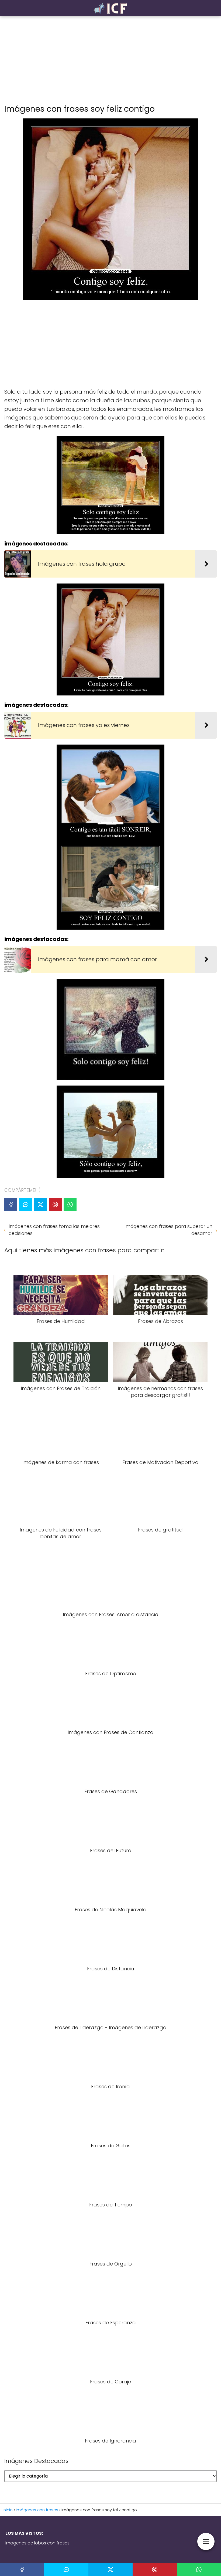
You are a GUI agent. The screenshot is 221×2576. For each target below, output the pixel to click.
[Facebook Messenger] (26, 1205)
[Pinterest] (55, 1205)
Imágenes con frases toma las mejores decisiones (54, 1230)
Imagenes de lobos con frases (37, 2543)
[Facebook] (11, 1205)
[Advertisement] (110, 60)
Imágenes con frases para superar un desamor (168, 1230)
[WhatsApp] (70, 1205)
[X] (40, 1205)
